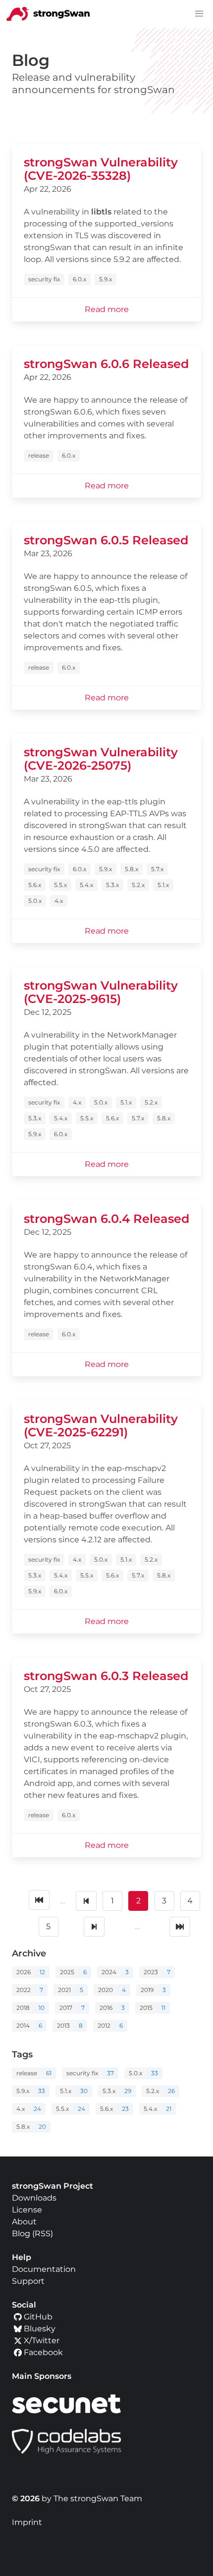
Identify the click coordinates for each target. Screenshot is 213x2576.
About (24, 2222)
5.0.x (35, 901)
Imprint (27, 2522)
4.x (59, 901)
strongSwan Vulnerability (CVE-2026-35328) (101, 169)
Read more (107, 309)
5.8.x (132, 869)
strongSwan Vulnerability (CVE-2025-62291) (101, 1425)
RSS (43, 2234)
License (27, 2210)
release (39, 455)
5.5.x (60, 885)
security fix (44, 279)
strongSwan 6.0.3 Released (106, 1676)
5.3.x (112, 885)
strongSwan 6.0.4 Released (106, 1219)
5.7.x (157, 869)
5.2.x (138, 885)
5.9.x (106, 279)
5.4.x (86, 885)
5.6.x (35, 885)
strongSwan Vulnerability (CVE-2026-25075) (101, 759)
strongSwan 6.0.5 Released (106, 540)
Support (28, 2281)
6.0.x (80, 279)
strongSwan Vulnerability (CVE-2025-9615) (101, 992)
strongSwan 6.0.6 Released (106, 364)
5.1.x (163, 885)
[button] (199, 14)
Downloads (34, 2198)
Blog (21, 2234)
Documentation (44, 2269)
